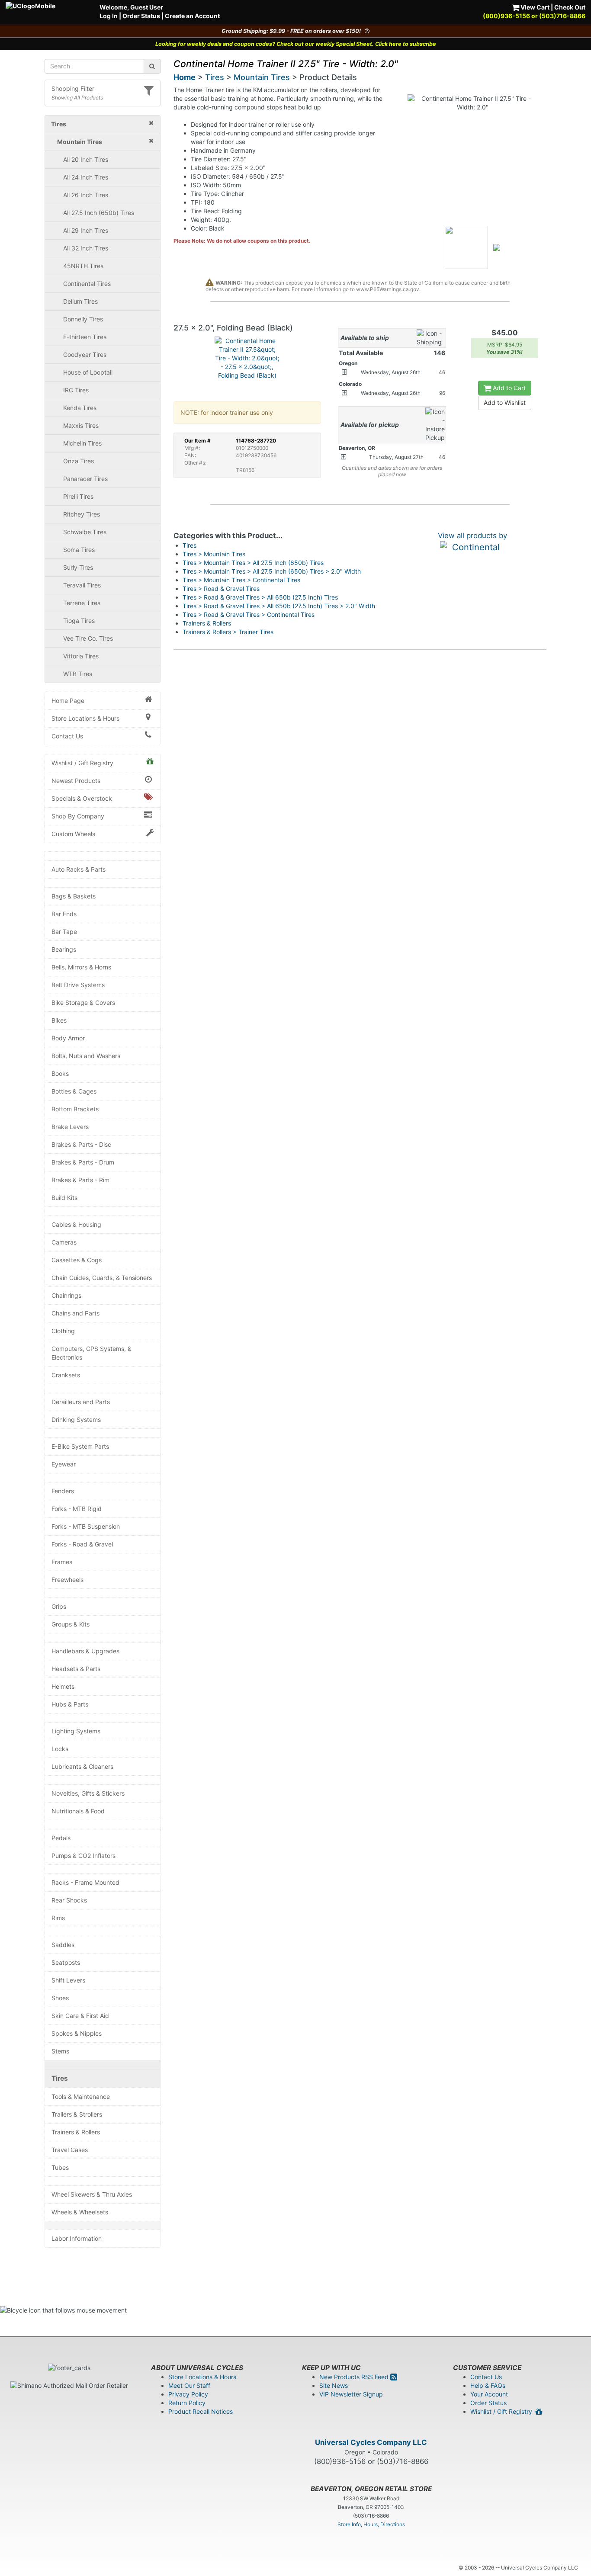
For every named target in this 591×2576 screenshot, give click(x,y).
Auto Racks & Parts (79, 869)
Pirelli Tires (78, 496)
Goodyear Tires (85, 354)
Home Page (68, 701)
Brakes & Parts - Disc (81, 1144)
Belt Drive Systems (78, 985)
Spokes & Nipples (77, 2033)
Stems (60, 2051)
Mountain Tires (262, 77)
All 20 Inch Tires (86, 159)
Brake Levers (70, 1127)
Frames (62, 1562)
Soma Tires (79, 550)
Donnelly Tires (83, 319)
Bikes (59, 1020)
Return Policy (187, 2403)
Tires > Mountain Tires (214, 554)
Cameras (64, 1242)
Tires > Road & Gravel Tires (221, 589)
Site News (334, 2385)
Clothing (63, 1331)
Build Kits (64, 1198)
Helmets (63, 1686)
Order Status (141, 16)
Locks (60, 1749)
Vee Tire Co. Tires (88, 638)
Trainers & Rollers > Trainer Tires (228, 632)
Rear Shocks (69, 1900)
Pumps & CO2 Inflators (84, 1856)
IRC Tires (76, 390)
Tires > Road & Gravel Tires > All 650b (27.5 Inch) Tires (260, 597)
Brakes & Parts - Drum (83, 1162)
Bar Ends (64, 914)
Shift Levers (68, 1980)
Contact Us (67, 736)
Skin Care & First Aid (80, 2016)
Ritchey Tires (82, 514)
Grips (59, 1606)
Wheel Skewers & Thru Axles (92, 2194)
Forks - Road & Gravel (82, 1544)
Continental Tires (87, 284)
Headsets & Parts (76, 1669)
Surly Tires (78, 567)
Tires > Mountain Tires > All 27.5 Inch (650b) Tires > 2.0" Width (272, 571)
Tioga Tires (79, 621)
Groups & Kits (71, 1624)
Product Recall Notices (201, 2411)
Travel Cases (70, 2150)
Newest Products (76, 781)
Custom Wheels (73, 834)
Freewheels (67, 1580)
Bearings (64, 949)
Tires (60, 2078)
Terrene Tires (82, 603)
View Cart (534, 7)
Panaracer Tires (85, 479)
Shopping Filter (73, 88)
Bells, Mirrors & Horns (81, 967)
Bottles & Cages (74, 1091)
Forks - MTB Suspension (86, 1526)
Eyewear (64, 1464)
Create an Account (192, 16)
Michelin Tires (82, 443)
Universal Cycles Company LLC (371, 2442)
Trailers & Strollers (77, 2114)
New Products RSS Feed (355, 2377)
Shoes (60, 1998)
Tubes (60, 2167)
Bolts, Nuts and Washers (86, 1056)
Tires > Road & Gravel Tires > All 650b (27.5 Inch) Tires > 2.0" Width (279, 606)
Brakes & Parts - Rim (80, 1180)
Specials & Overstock (82, 798)
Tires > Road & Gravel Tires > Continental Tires (249, 614)
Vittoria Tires (81, 656)
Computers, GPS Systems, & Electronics (92, 1353)
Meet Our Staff (189, 2385)
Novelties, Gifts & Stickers (88, 1793)
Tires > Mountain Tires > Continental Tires (241, 580)
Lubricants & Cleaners (82, 1766)
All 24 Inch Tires (86, 177)
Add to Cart (508, 388)
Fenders (63, 1491)
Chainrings (66, 1295)
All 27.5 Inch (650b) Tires (99, 213)
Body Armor (68, 1038)
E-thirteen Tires (85, 337)
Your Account (489, 2394)
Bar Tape (64, 932)
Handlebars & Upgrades (85, 1651)
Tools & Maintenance (81, 2096)
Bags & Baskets (74, 896)
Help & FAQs (488, 2385)
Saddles (63, 1945)
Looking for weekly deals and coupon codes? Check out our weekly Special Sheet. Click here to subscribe (296, 44)
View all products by (472, 536)
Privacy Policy (188, 2394)
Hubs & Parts (70, 1704)
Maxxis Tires (81, 425)
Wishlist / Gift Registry (82, 763)
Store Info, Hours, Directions (371, 2524)
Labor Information (77, 2238)
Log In (109, 16)
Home (185, 77)
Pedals (61, 1838)
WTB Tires (78, 674)
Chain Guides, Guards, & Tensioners (102, 1278)
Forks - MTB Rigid (77, 1509)
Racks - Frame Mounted (85, 1882)
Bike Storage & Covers (83, 1002)
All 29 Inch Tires (86, 230)
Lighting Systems (76, 1731)
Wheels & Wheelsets (80, 2212)
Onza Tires (79, 461)
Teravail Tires (82, 585)
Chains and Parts (75, 1313)
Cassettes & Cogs (77, 1260)
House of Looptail (88, 372)
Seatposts (66, 1962)
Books (60, 1073)
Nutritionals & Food (78, 1811)
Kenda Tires (80, 408)
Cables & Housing (76, 1224)
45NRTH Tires (83, 266)
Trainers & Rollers (76, 2132)
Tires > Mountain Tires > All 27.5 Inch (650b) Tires (253, 563)
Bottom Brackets (75, 1109)
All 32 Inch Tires (86, 248)
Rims (58, 1918)
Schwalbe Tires (85, 532)
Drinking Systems (76, 1420)
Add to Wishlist (505, 403)
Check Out (570, 7)
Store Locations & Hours (85, 718)
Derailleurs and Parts (81, 1402)
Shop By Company (78, 816)
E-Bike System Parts (80, 1446)
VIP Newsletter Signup (351, 2394)
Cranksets (66, 1375)
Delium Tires (80, 301)
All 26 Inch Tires (86, 195)
